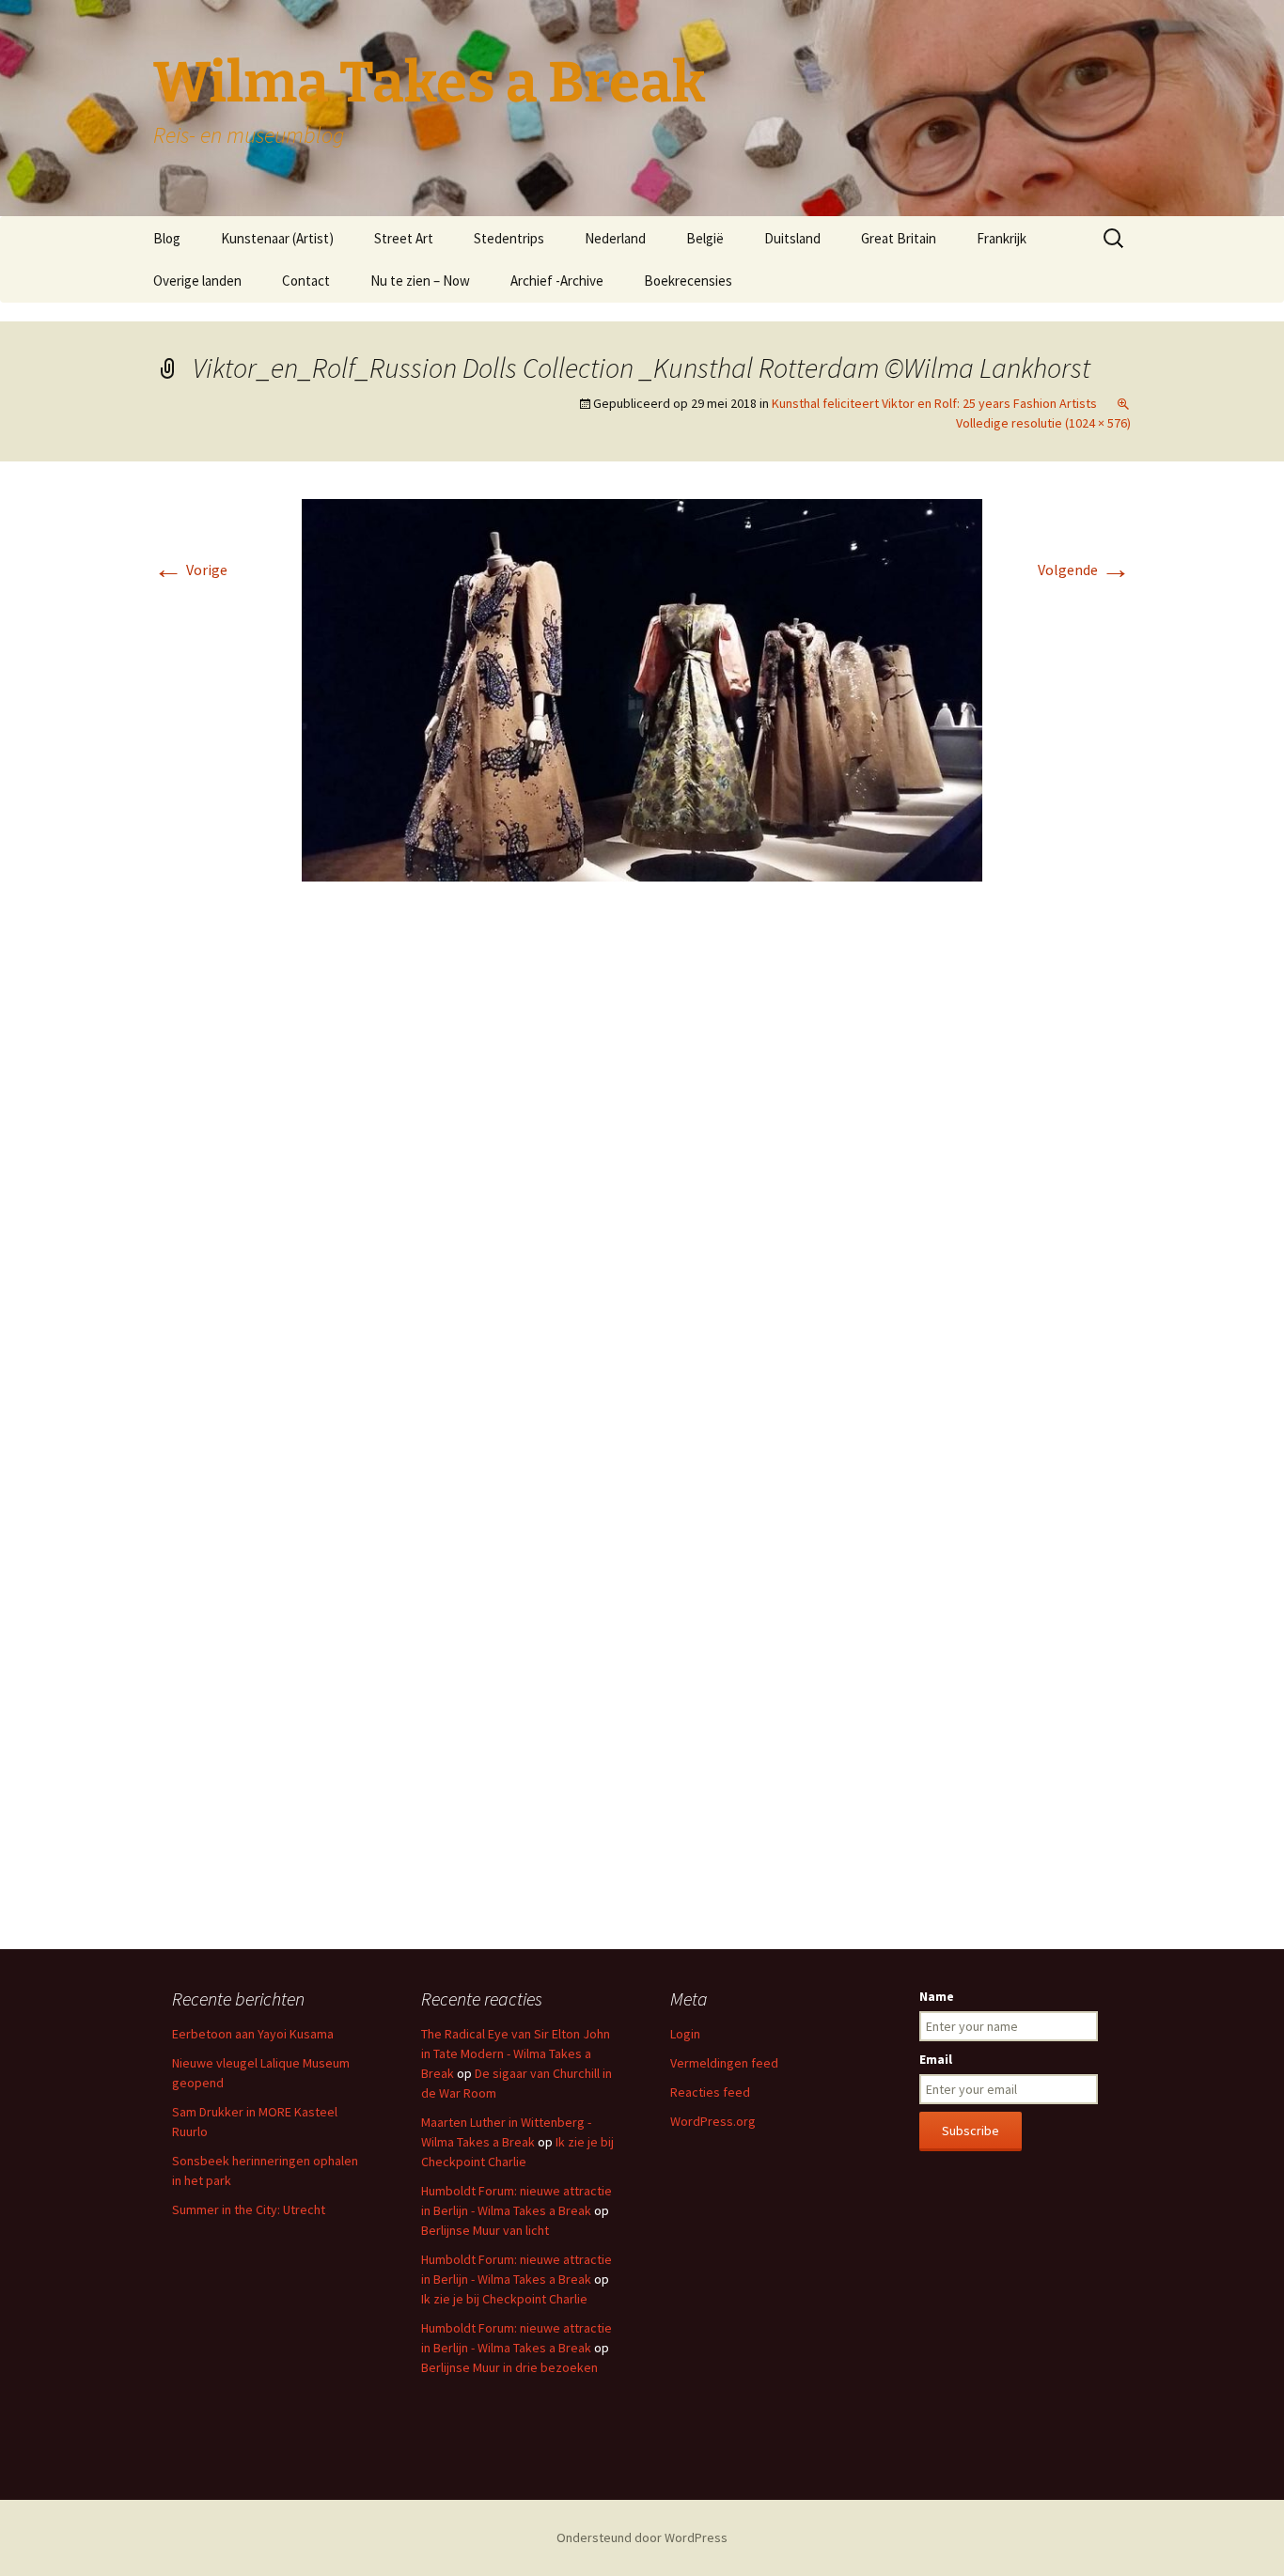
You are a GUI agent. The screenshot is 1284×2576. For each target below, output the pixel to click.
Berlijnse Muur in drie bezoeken (509, 2367)
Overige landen (197, 281)
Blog (167, 238)
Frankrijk (1002, 238)
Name (937, 1996)
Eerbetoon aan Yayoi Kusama (253, 2034)
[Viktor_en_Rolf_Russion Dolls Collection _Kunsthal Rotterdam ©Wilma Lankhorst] (642, 689)
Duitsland (792, 238)
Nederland (615, 238)
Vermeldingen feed (724, 2063)
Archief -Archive (557, 281)
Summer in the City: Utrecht (249, 2209)
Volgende (1084, 570)
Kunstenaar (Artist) (277, 238)
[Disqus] (642, 1177)
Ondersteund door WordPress (642, 2537)
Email (936, 2059)
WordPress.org (713, 2121)
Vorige (190, 570)
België (705, 238)
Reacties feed (710, 2092)
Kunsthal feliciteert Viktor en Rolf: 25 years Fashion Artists (934, 403)
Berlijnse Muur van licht (485, 2230)
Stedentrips (509, 238)
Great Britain (899, 238)
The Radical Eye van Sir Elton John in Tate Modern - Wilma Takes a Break (516, 2053)
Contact (306, 281)
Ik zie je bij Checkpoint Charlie (504, 2299)
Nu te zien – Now (420, 281)
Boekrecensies (688, 281)
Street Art (404, 238)
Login (685, 2034)
